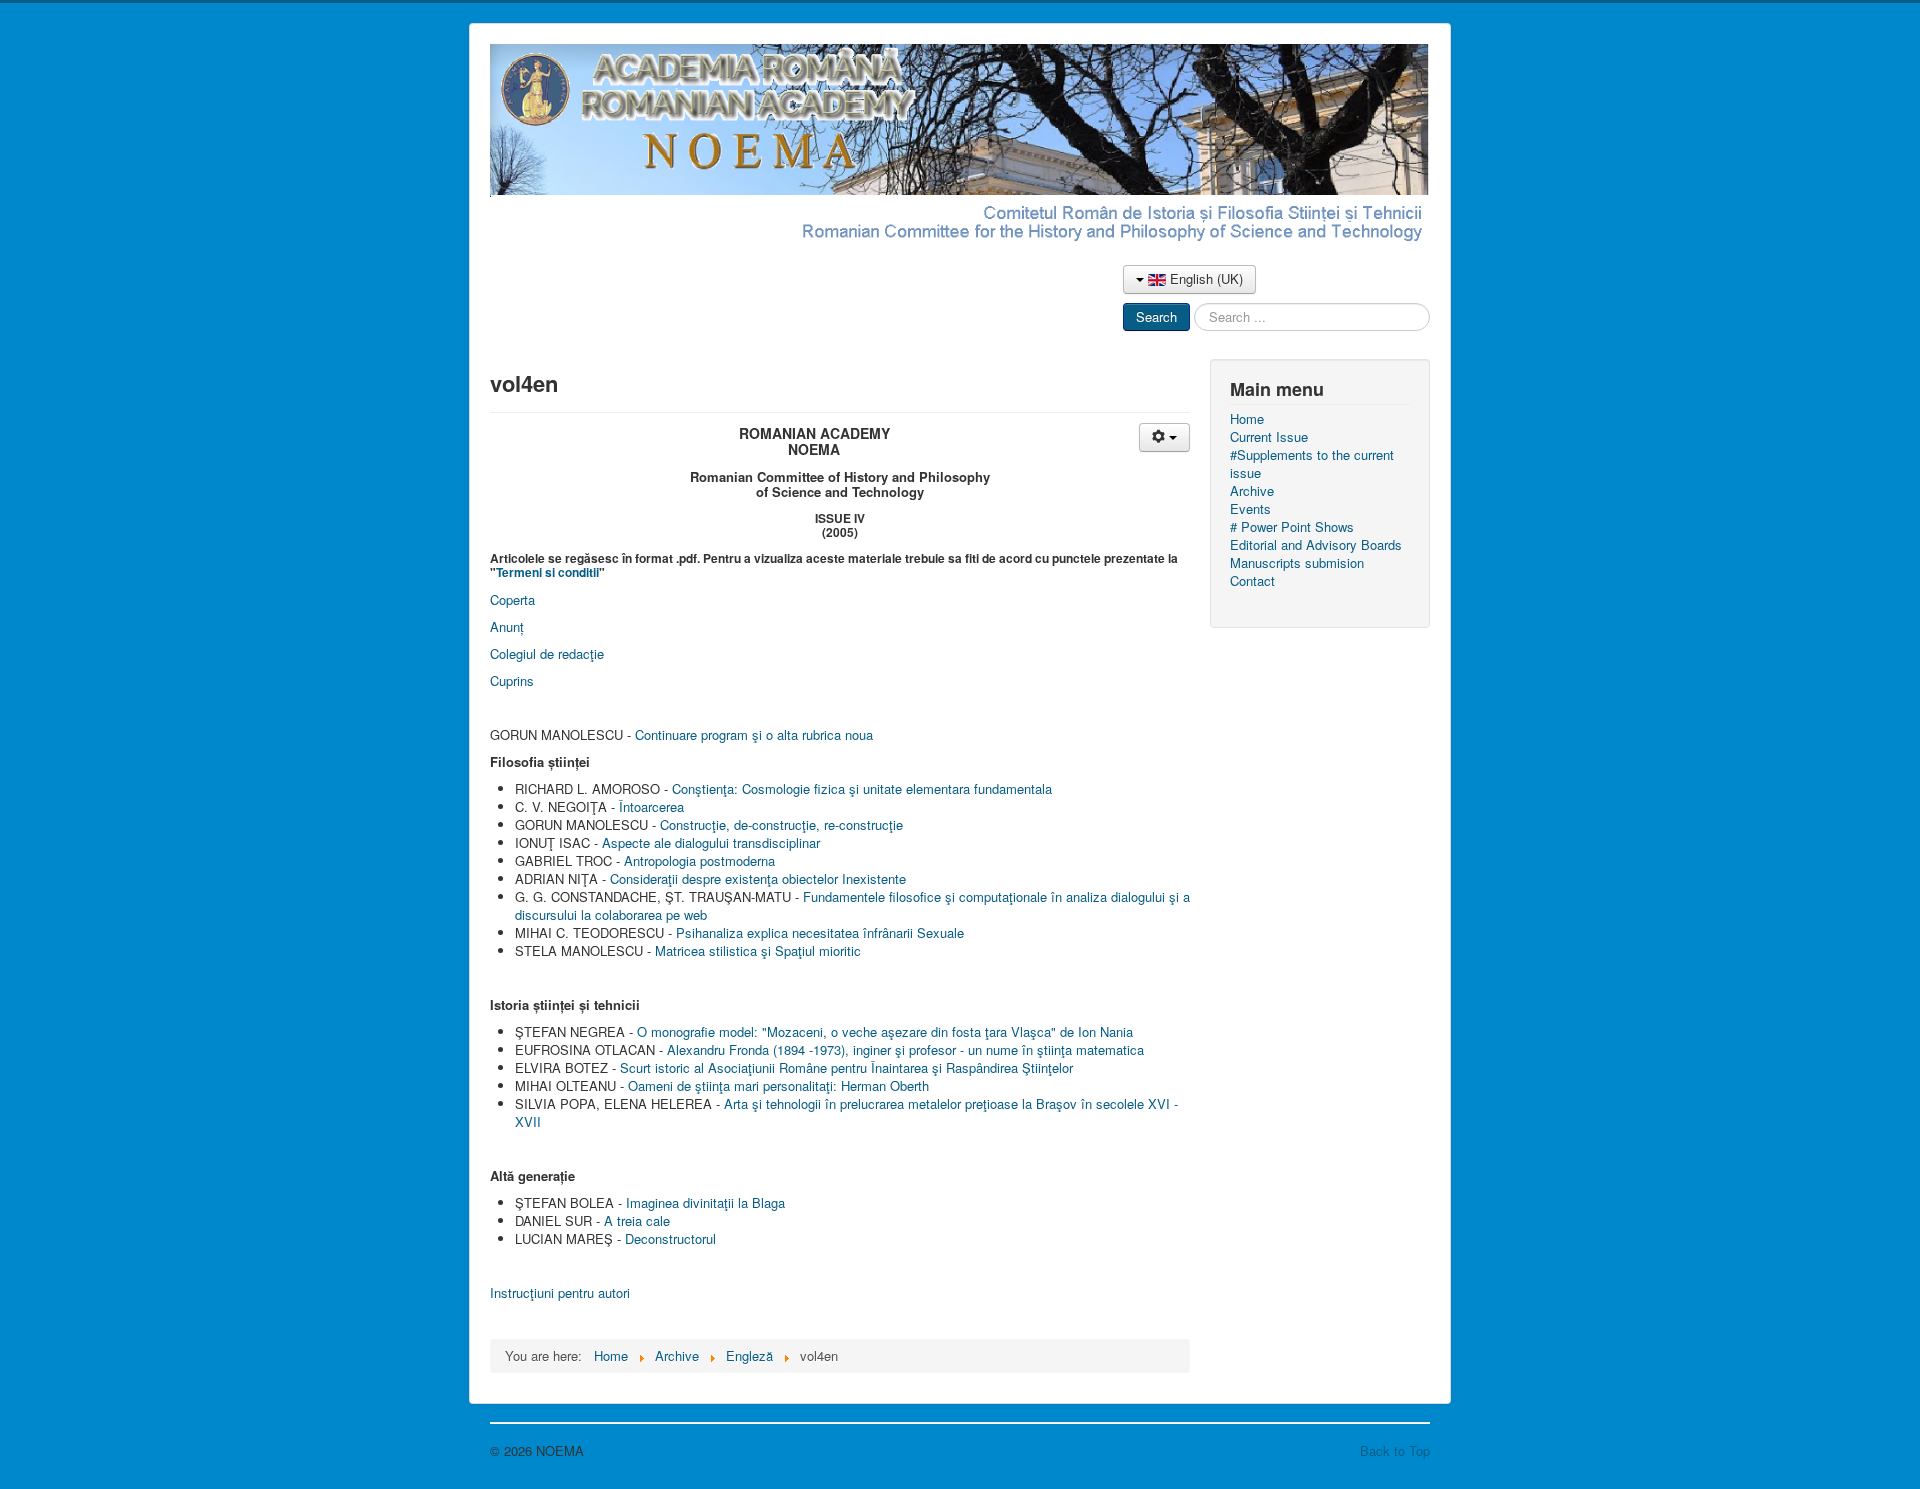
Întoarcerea (651, 806)
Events (1250, 509)
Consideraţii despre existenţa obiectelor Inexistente (758, 878)
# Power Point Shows (1292, 527)
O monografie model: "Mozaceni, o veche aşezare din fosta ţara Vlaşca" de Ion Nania (885, 1031)
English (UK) (1204, 278)
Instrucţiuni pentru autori (560, 1292)
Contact (1252, 581)
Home (1247, 419)
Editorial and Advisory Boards (1316, 545)
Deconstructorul (670, 1238)
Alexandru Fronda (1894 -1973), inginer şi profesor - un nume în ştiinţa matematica (905, 1049)
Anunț (507, 626)
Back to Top (1395, 1450)
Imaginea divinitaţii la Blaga (705, 1202)
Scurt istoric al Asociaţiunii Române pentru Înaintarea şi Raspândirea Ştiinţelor (846, 1067)
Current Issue (1269, 437)
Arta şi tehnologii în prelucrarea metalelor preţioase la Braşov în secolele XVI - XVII (846, 1112)
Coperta (512, 599)
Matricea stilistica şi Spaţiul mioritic (758, 950)
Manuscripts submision (1297, 563)
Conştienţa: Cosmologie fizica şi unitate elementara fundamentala (862, 788)
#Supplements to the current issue (1312, 464)
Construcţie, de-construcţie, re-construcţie (781, 824)
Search (1156, 316)
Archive (1252, 491)
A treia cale (637, 1220)
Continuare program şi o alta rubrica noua (754, 734)
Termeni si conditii (547, 572)
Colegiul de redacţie (547, 653)
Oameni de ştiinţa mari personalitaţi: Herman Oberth (778, 1085)
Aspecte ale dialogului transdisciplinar (711, 842)
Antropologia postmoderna (699, 860)
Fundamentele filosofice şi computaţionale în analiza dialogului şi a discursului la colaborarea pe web (852, 905)
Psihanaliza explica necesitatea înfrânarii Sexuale (820, 932)
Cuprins (512, 680)
